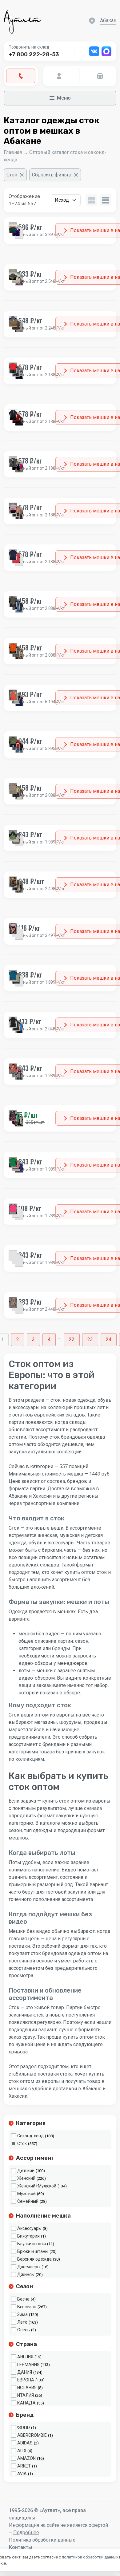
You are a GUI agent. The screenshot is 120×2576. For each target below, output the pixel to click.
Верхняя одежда (34, 2259)
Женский (26, 2178)
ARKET (24, 2466)
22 (72, 1339)
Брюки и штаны (33, 2251)
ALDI (22, 2451)
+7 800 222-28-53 (34, 54)
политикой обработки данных (90, 2557)
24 (109, 1339)
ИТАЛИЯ (26, 2395)
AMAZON (26, 2458)
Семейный (28, 2201)
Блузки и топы (32, 2244)
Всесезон (27, 2307)
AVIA (22, 2474)
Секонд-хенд (30, 2136)
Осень (24, 2330)
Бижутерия (28, 2236)
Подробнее (26, 2533)
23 (90, 1339)
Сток (22, 2143)
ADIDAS (25, 2443)
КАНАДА (26, 2403)
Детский (26, 2171)
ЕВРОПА (26, 2380)
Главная (13, 152)
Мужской (26, 2194)
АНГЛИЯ (25, 2357)
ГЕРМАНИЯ (28, 2365)
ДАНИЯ (25, 2372)
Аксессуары (29, 2228)
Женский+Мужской (37, 2186)
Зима (22, 2314)
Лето (22, 2322)
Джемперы (29, 2267)
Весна (23, 2299)
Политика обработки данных (42, 2540)
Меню (64, 98)
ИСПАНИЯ (27, 2388)
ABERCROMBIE (32, 2435)
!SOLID (24, 2428)
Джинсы (26, 2274)
